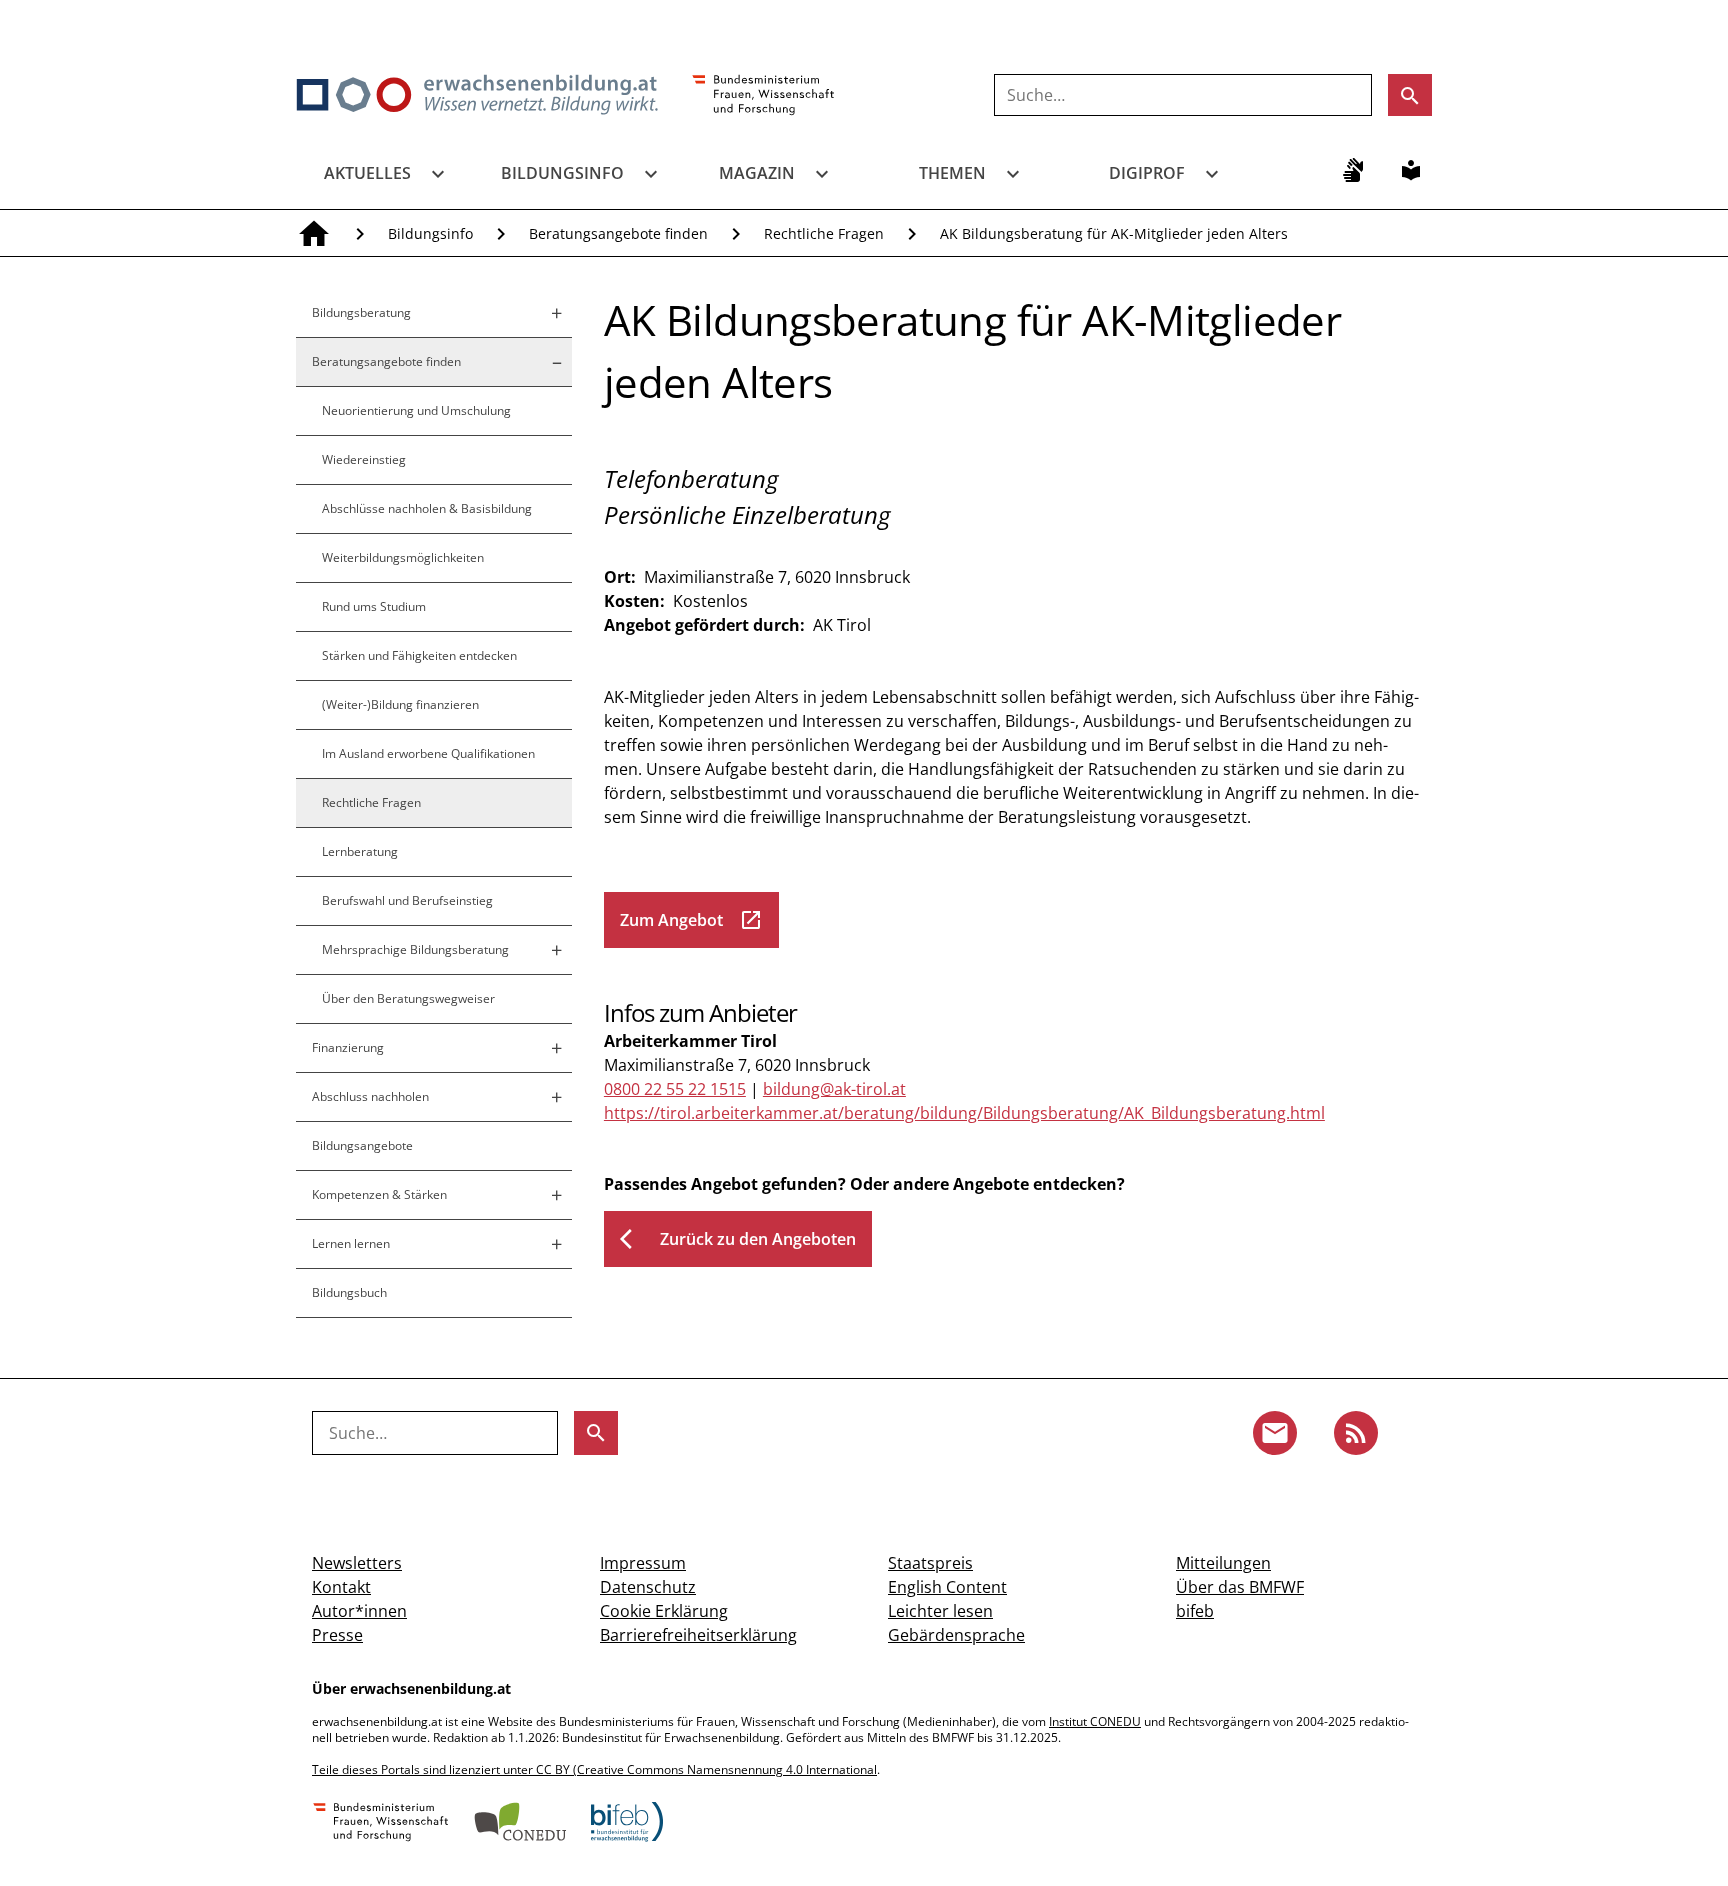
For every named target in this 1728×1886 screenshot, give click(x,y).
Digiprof (1147, 173)
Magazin (757, 173)
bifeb (1195, 1611)
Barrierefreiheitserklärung (698, 1635)
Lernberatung (360, 851)
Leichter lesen (940, 1611)
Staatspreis (930, 1563)
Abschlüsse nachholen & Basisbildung (427, 508)
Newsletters (357, 1563)
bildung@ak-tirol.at (834, 1089)
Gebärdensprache (956, 1635)
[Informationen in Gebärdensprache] (1353, 170)
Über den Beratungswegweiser (408, 998)
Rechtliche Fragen (824, 233)
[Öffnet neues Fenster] (763, 96)
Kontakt (341, 1587)
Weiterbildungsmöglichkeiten (403, 557)
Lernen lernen (351, 1243)
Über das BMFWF (1240, 1587)
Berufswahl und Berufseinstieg (407, 900)
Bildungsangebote (362, 1145)
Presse (337, 1635)
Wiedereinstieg (364, 459)
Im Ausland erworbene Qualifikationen (428, 753)
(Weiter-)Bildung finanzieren (400, 704)
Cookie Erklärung (664, 1611)
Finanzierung (348, 1047)
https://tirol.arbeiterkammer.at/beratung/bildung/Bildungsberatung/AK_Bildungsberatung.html (964, 1113)
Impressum (643, 1563)
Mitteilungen (1223, 1563)
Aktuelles (367, 173)
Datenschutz (648, 1587)
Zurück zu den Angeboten (738, 1239)
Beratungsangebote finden (618, 233)
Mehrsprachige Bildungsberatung (415, 949)
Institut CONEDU (1095, 1721)
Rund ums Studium (374, 606)
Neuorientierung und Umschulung (416, 410)
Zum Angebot (691, 920)
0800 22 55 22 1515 (675, 1089)
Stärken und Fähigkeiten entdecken (419, 655)
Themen (952, 173)
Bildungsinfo (562, 173)
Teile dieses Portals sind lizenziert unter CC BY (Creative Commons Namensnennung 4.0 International (594, 1769)
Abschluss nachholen (370, 1096)
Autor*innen (359, 1611)
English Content (947, 1587)
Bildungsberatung (361, 312)
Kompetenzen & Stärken (379, 1194)
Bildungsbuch (349, 1292)
